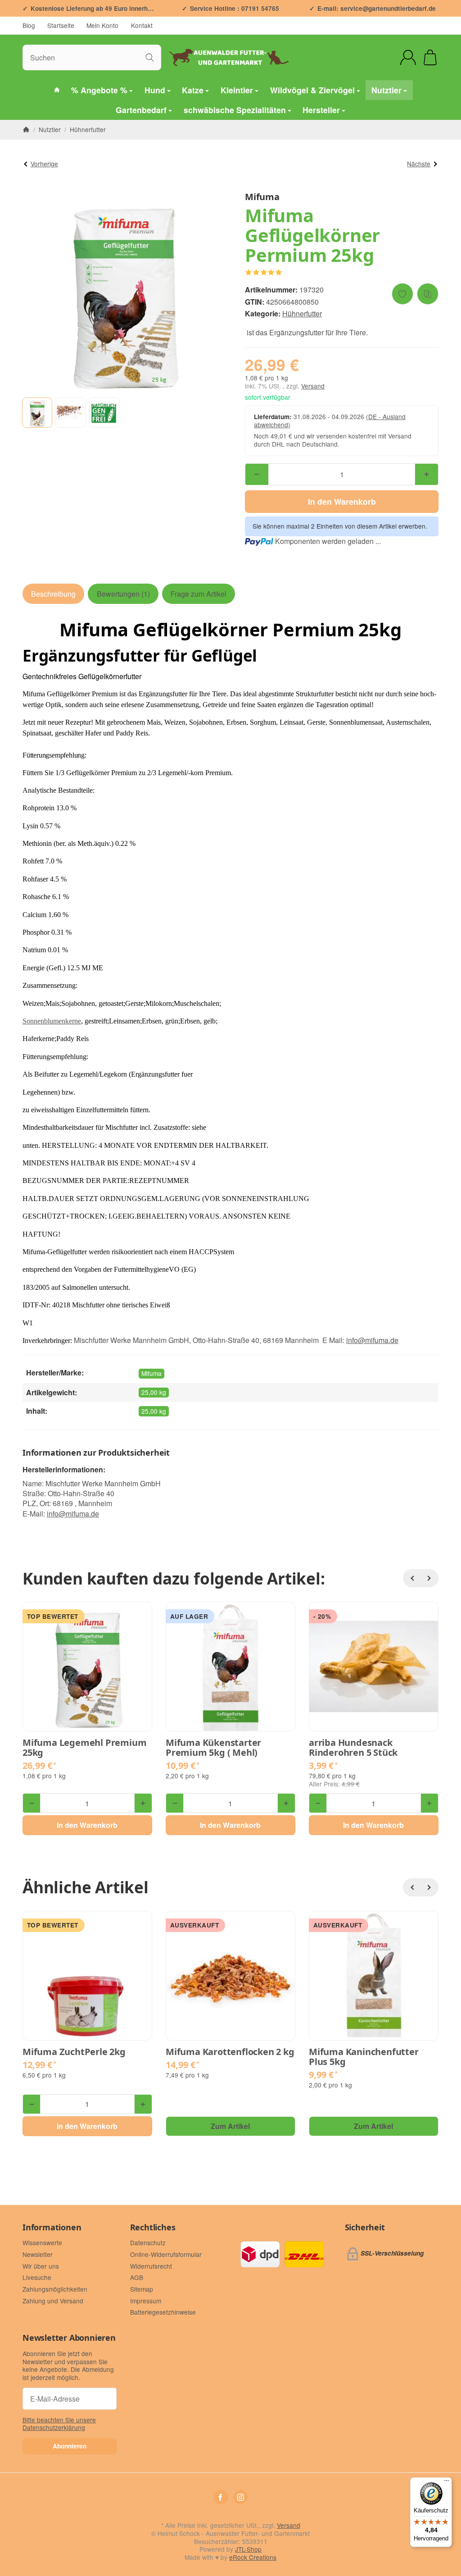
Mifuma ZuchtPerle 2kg (74, 2052)
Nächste (419, 164)
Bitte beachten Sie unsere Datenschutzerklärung (59, 2424)
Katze (193, 90)
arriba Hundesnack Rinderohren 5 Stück (353, 1748)
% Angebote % (99, 90)
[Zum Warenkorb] (430, 57)
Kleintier (237, 90)
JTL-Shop (248, 2549)
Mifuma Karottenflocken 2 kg (230, 2052)
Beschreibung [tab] (53, 594)
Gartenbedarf (141, 110)
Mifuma (151, 1373)
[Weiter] (429, 1578)
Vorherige (44, 164)
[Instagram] (240, 2497)
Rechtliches (153, 2228)
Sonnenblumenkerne (52, 1021)
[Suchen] (150, 57)
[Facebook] (221, 2497)
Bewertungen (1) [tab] (123, 594)
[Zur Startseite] (230, 57)
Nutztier (386, 90)
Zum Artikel (230, 2126)
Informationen (52, 2228)
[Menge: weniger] (257, 474)
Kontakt (142, 25)
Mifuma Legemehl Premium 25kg (84, 1748)
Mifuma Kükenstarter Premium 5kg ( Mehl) (213, 1748)
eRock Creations (253, 2557)
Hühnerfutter (302, 313)
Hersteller (321, 110)
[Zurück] (412, 1578)
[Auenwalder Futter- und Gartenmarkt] (57, 90)
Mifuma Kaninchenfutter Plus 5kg (364, 2057)
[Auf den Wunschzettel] (402, 294)
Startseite (61, 25)
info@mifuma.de (73, 1514)
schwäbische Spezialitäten (235, 110)
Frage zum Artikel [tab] (199, 594)
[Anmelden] (408, 57)
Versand (313, 386)
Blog (29, 25)
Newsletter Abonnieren (69, 2338)
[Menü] (447, 2483)
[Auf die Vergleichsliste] (428, 294)
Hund (155, 90)
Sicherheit (365, 2228)
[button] (37, 413)
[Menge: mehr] (427, 474)
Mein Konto (102, 25)
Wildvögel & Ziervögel (312, 90)
